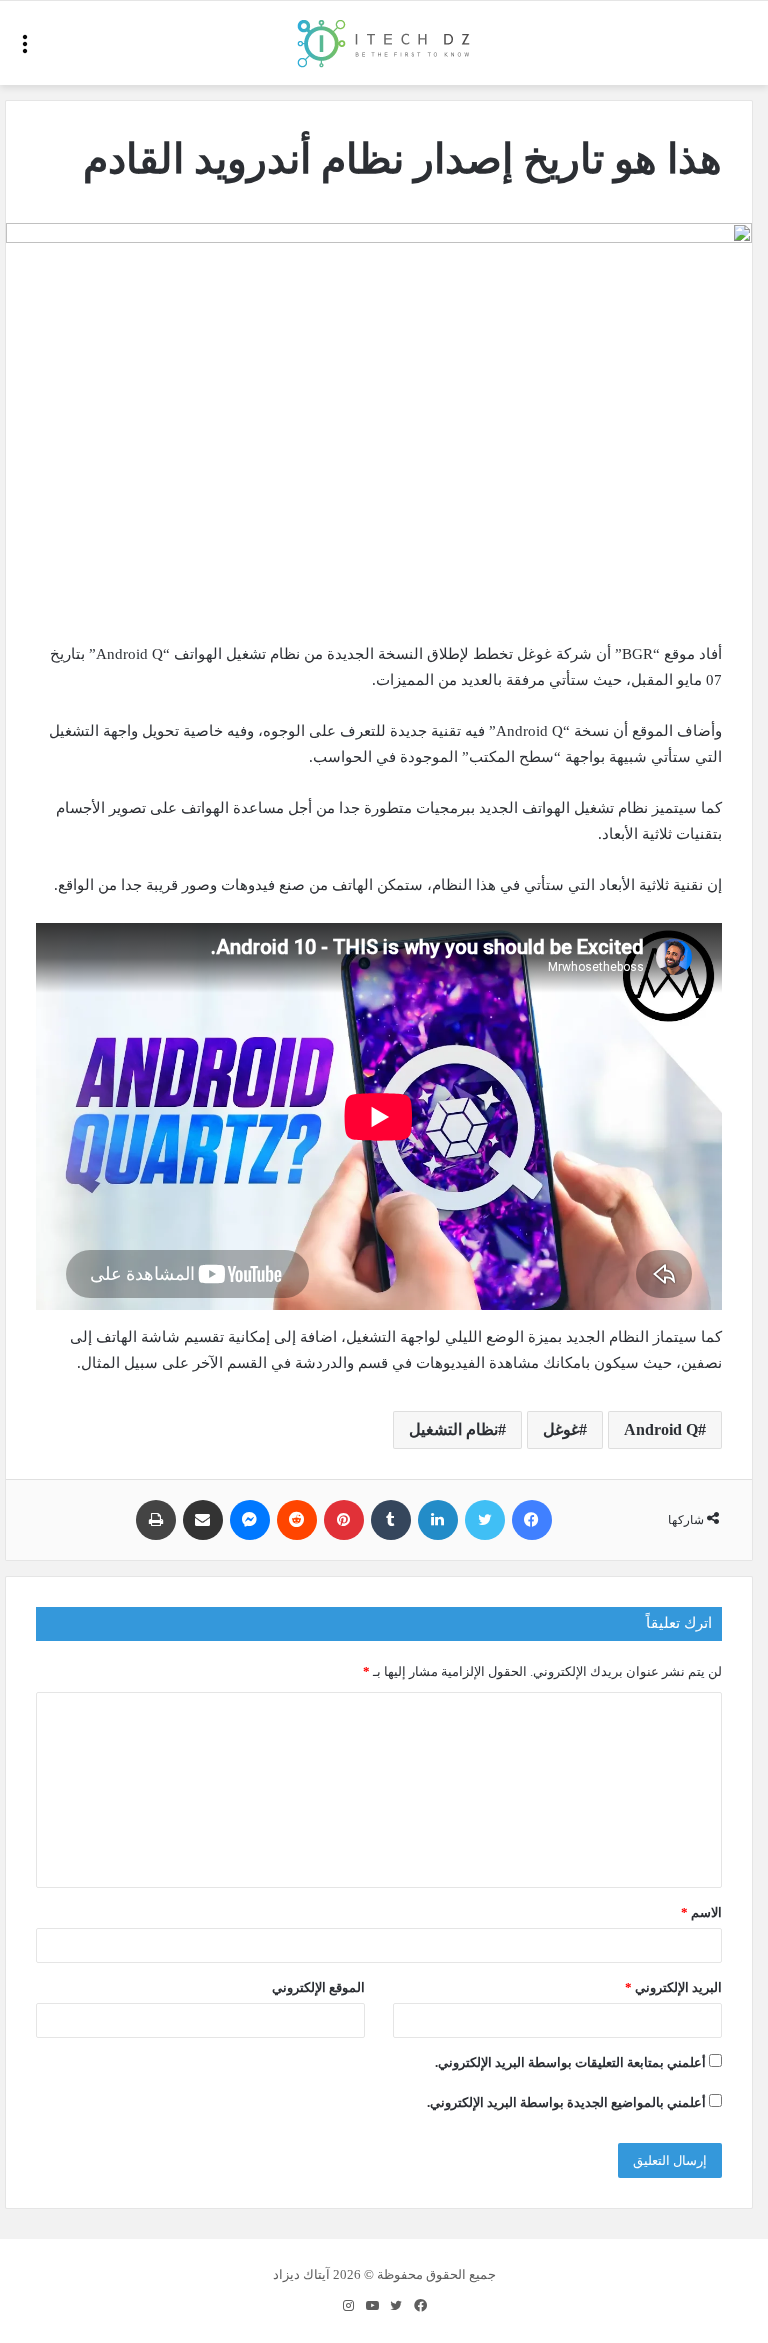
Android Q (661, 1429)
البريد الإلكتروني (673, 1987)
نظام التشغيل (453, 1429)
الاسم (701, 1912)
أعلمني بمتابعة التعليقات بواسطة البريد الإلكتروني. (570, 2062)
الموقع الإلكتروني (318, 1987)
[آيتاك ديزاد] (384, 43)
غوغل (561, 1429)
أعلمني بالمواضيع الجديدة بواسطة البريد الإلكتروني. (566, 2102)
